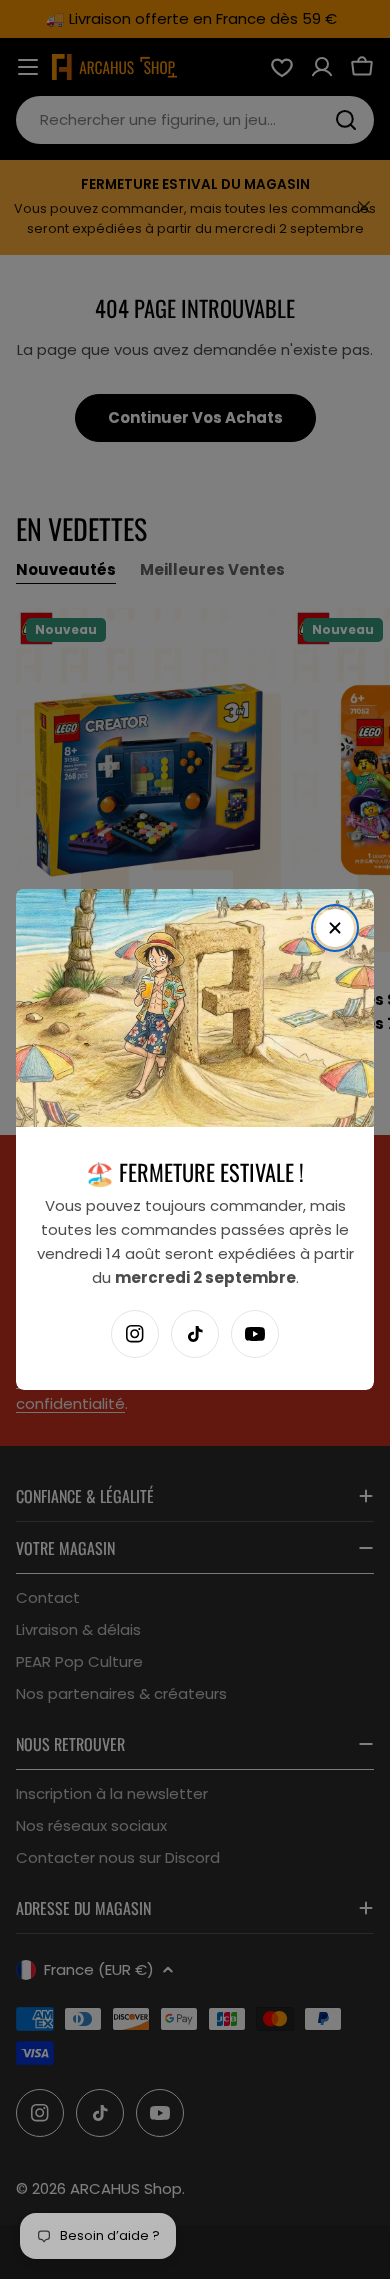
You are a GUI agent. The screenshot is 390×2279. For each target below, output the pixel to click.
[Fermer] (335, 928)
